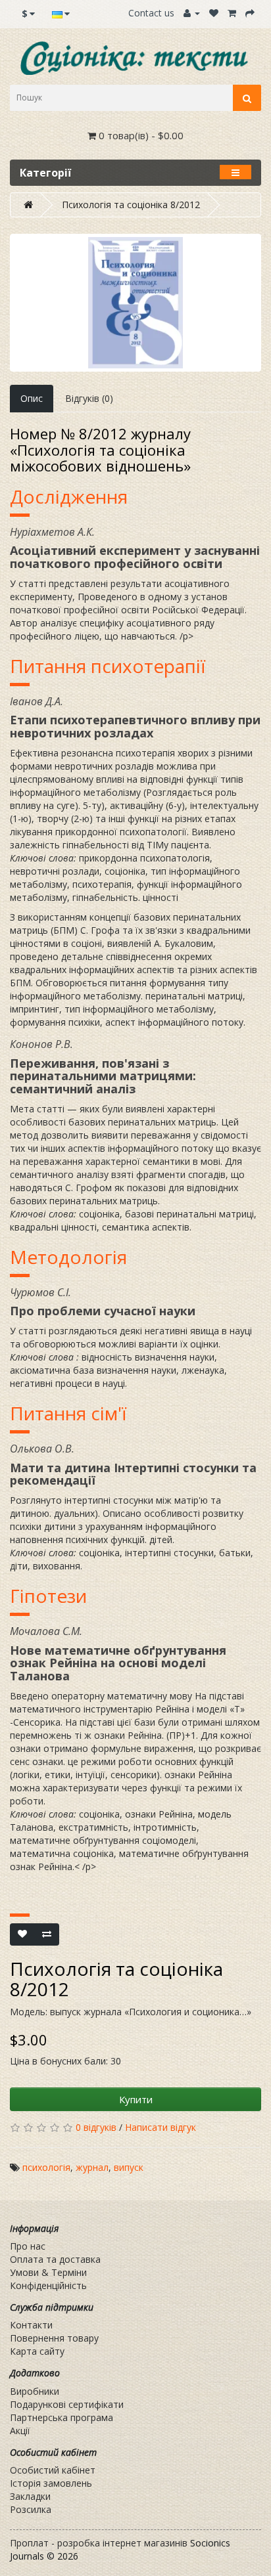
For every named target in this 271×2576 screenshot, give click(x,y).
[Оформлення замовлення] (250, 13)
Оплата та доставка (55, 2259)
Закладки (30, 2496)
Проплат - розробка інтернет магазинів (99, 2543)
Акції (20, 2431)
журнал (92, 2167)
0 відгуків (96, 2127)
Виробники (35, 2391)
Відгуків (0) (89, 398)
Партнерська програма (62, 2417)
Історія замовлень (51, 2483)
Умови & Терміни (48, 2272)
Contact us (151, 13)
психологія (46, 2167)
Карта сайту (37, 2351)
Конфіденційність (48, 2285)
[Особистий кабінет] (192, 13)
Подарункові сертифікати (67, 2404)
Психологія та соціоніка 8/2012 (131, 205)
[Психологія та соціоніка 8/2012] (135, 303)
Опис (32, 398)
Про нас (28, 2246)
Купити (136, 2099)
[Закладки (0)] (214, 13)
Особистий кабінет (53, 2470)
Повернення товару (54, 2338)
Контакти (31, 2325)
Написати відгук (160, 2127)
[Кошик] (232, 13)
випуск (129, 2167)
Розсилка (31, 2509)
